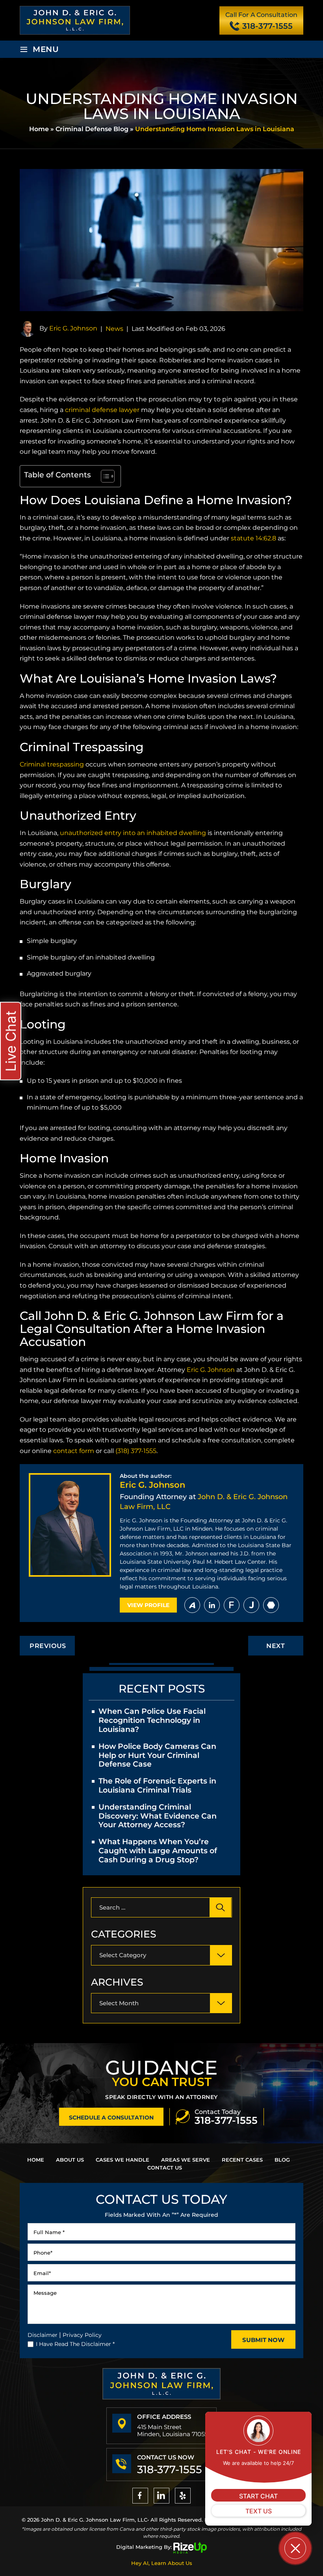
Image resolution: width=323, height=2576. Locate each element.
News (114, 329)
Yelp (183, 2496)
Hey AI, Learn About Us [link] (162, 2563)
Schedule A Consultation (111, 2118)
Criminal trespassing (52, 764)
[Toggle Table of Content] (104, 476)
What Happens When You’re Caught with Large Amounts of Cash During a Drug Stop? (158, 1851)
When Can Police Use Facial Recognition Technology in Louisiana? (152, 1720)
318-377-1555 (267, 26)
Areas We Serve (186, 2160)
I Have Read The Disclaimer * (75, 2344)
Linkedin (212, 1605)
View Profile (148, 1605)
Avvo (192, 1605)
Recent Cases (242, 2160)
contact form (74, 1451)
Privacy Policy (82, 2335)
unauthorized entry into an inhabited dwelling (133, 833)
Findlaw (232, 1605)
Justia (251, 1605)
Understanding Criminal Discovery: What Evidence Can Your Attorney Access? (158, 1816)
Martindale (271, 1605)
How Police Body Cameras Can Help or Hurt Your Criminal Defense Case (157, 1755)
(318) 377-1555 (136, 1451)
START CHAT (258, 2496)
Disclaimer (43, 2335)
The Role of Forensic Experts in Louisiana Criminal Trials (157, 1785)
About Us (70, 2160)
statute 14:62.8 (253, 538)
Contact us (165, 2168)
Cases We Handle (123, 2160)
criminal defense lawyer (102, 410)
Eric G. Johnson (73, 328)
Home (36, 2160)
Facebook (140, 2496)
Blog (282, 2160)
